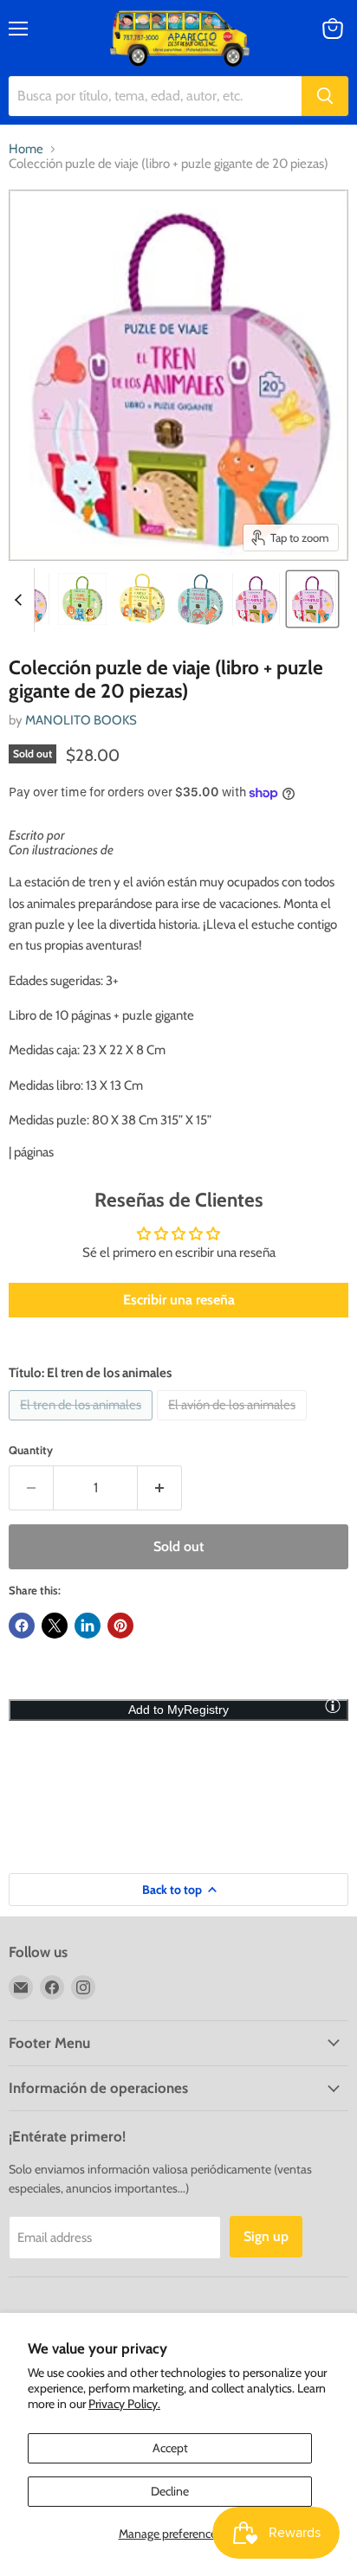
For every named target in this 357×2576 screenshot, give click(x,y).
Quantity (31, 1450)
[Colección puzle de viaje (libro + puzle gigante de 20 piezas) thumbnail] (82, 599)
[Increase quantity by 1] (160, 1488)
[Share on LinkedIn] (88, 1626)
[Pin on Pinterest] (120, 1626)
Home (26, 149)
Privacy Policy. (124, 2404)
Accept (170, 2448)
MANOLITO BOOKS (81, 720)
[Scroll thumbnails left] (21, 600)
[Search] (325, 96)
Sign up (266, 2236)
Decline (170, 2491)
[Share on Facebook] (22, 1626)
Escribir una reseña (179, 1300)
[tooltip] (333, 1705)
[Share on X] (55, 1626)
